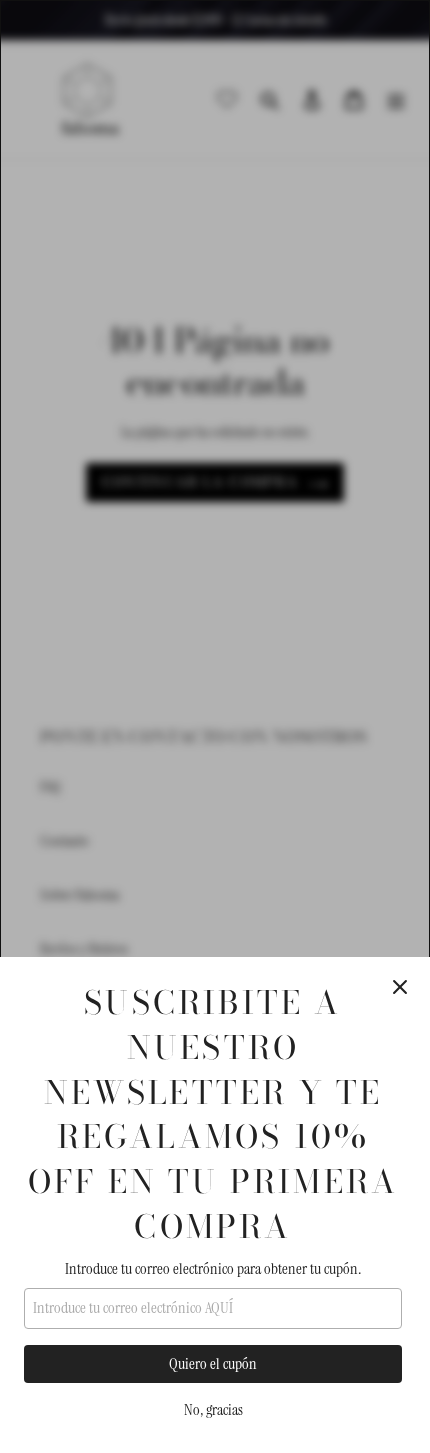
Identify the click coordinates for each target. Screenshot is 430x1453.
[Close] (400, 987)
